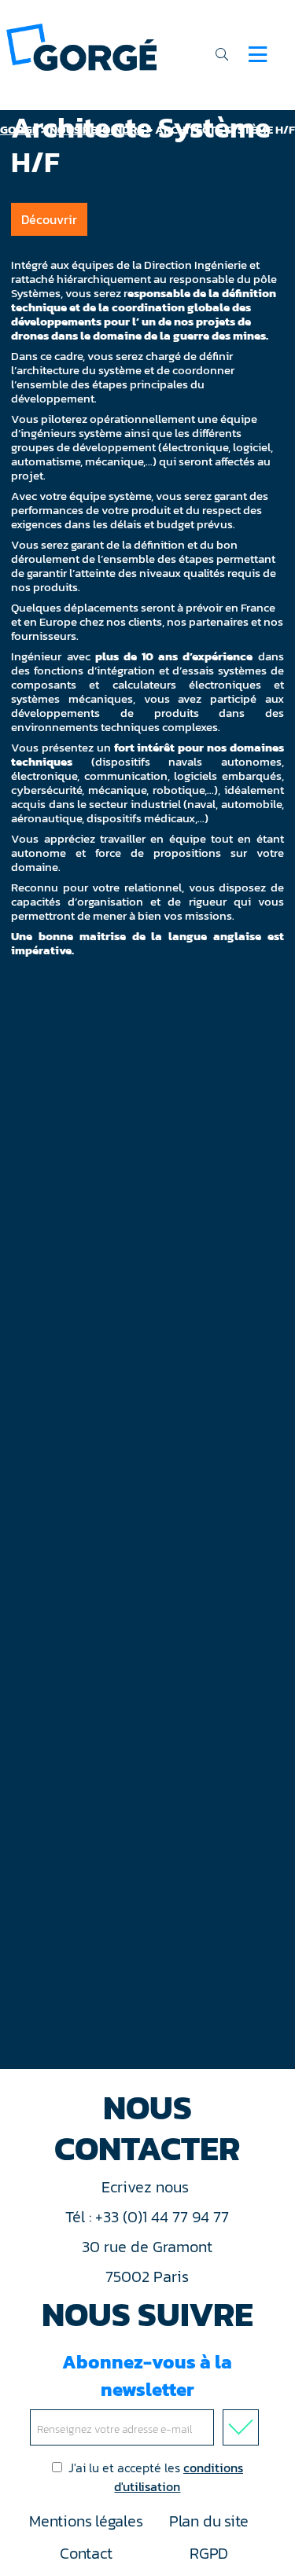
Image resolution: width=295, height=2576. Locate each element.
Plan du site (209, 2521)
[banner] (81, 46)
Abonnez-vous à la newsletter (147, 2376)
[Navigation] (258, 54)
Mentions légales (86, 2521)
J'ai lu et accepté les (156, 2477)
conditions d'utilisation (179, 2477)
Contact (86, 2553)
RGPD (209, 2553)
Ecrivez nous (147, 2187)
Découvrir (49, 219)
